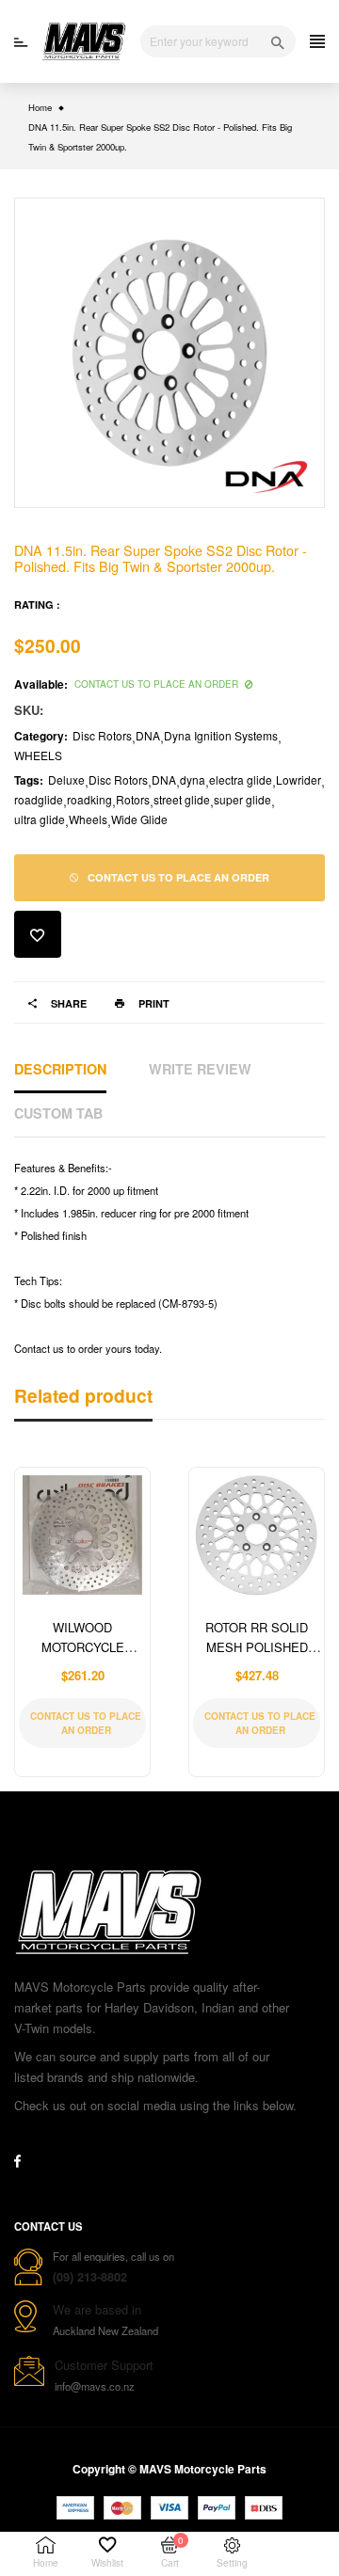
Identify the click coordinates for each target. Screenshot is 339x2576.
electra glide (241, 779)
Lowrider (299, 779)
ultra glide (40, 819)
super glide (242, 799)
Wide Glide (139, 819)
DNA (148, 735)
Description (60, 1069)
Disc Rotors (102, 735)
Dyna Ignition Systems (221, 735)
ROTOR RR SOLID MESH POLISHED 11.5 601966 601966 (257, 1647)
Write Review (200, 1069)
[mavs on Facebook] (17, 2161)
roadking (89, 799)
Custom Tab (58, 1113)
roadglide (39, 799)
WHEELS (38, 755)
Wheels (88, 819)
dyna (193, 779)
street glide (182, 799)
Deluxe (66, 779)
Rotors (133, 799)
